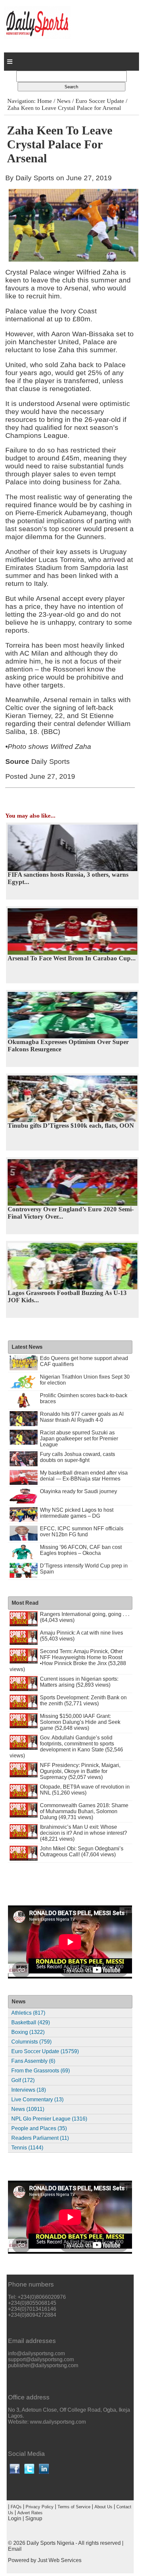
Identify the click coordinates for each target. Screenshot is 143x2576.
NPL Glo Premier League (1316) (49, 2119)
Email (15, 2549)
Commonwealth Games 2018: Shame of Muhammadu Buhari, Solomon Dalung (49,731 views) (84, 1811)
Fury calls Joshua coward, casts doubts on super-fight (77, 1457)
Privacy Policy (40, 2507)
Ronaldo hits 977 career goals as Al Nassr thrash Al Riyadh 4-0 (82, 1417)
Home (45, 101)
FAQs (16, 2507)
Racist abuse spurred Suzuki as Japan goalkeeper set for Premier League (79, 1439)
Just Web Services (60, 2560)
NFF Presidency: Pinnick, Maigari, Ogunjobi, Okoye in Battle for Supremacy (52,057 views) (80, 1771)
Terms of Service (74, 2507)
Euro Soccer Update (100, 101)
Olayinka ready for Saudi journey (78, 1491)
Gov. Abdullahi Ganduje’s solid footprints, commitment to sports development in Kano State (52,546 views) (66, 1747)
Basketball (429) (31, 2022)
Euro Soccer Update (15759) (45, 2051)
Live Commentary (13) (37, 2099)
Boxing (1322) (28, 2032)
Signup (34, 2518)
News (64, 101)
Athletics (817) (28, 2013)
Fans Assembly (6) (33, 2061)
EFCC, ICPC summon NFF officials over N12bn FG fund (82, 1531)
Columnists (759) (31, 2042)
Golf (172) (23, 2080)
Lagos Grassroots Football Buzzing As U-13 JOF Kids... (67, 1296)
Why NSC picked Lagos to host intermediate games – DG (77, 1513)
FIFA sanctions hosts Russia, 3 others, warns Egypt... (68, 878)
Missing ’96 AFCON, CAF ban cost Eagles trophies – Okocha (81, 1550)
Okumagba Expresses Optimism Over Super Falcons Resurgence (68, 1046)
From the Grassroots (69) (41, 2071)
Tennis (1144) (27, 2148)
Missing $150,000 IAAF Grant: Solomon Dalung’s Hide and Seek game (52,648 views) (80, 1722)
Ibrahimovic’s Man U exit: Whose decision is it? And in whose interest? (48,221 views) (83, 1833)
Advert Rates (30, 2513)
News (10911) (28, 2109)
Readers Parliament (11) (40, 2138)
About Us (103, 2507)
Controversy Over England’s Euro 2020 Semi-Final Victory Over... (71, 1213)
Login (15, 2518)
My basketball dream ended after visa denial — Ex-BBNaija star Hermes (84, 1476)
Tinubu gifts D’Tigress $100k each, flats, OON (71, 1126)
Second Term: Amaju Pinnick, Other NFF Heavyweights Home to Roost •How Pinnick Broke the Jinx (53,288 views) (68, 1660)
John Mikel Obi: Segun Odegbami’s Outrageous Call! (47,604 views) (82, 1851)
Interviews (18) (29, 2090)
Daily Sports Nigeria (50, 2543)
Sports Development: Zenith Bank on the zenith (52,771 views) (83, 1700)
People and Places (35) (39, 2128)
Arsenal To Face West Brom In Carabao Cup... (72, 958)
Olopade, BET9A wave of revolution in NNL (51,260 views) (85, 1790)
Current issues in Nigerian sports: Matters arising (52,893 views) (79, 1682)
